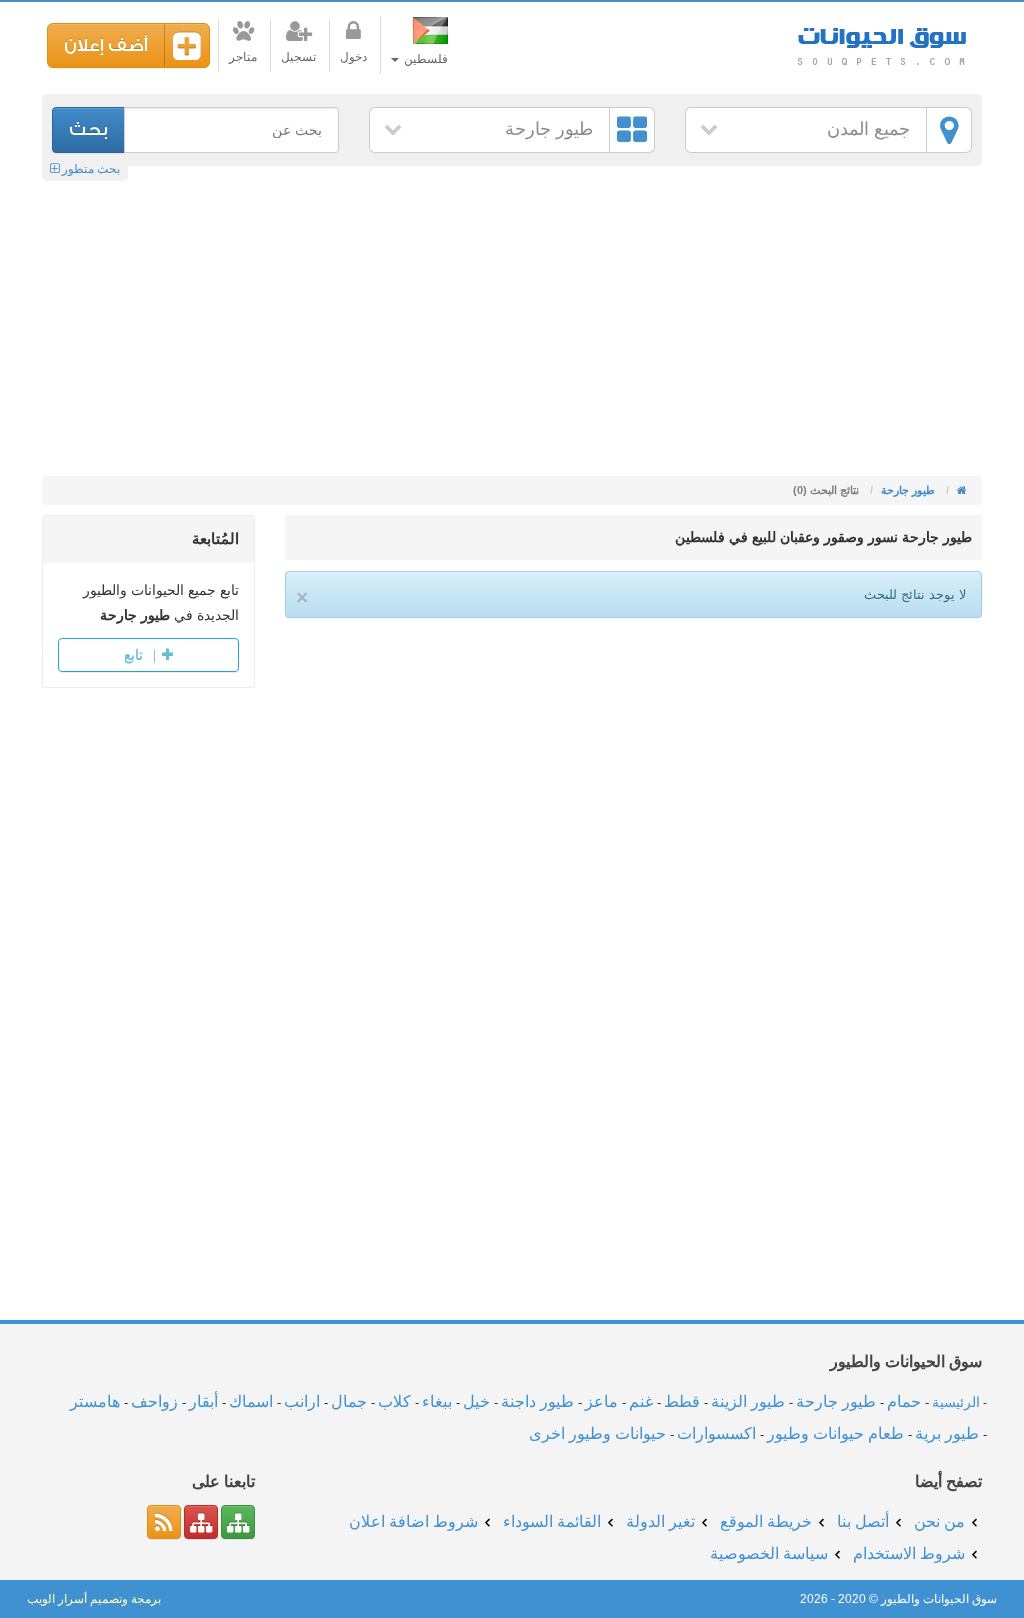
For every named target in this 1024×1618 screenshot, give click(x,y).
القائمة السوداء (552, 1521)
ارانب (302, 1401)
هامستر (95, 1401)
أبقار (203, 1401)
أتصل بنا (863, 1521)
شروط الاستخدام (909, 1553)
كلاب (394, 1401)
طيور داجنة (537, 1401)
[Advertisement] (512, 326)
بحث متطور (89, 169)
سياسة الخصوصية (769, 1553)
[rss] (164, 1522)
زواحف (154, 1401)
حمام (904, 1401)
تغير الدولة (660, 1521)
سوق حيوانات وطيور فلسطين (882, 39)
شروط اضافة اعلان (413, 1521)
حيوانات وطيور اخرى (597, 1433)
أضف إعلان (106, 45)
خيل (476, 1401)
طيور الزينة (748, 1401)
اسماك (251, 1401)
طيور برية (947, 1433)
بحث (88, 129)
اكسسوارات (716, 1433)
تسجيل (298, 57)
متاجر (243, 57)
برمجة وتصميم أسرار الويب (94, 1599)
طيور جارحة (549, 129)
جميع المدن (868, 129)
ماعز (601, 1401)
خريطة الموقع (766, 1521)
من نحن (939, 1521)
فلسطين (424, 59)
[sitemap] (238, 1522)
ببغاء (437, 1401)
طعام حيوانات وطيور (835, 1433)
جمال (349, 1401)
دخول (353, 57)
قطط (682, 1401)
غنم (641, 1401)
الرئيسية (956, 1402)
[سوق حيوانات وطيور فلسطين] (960, 490)
